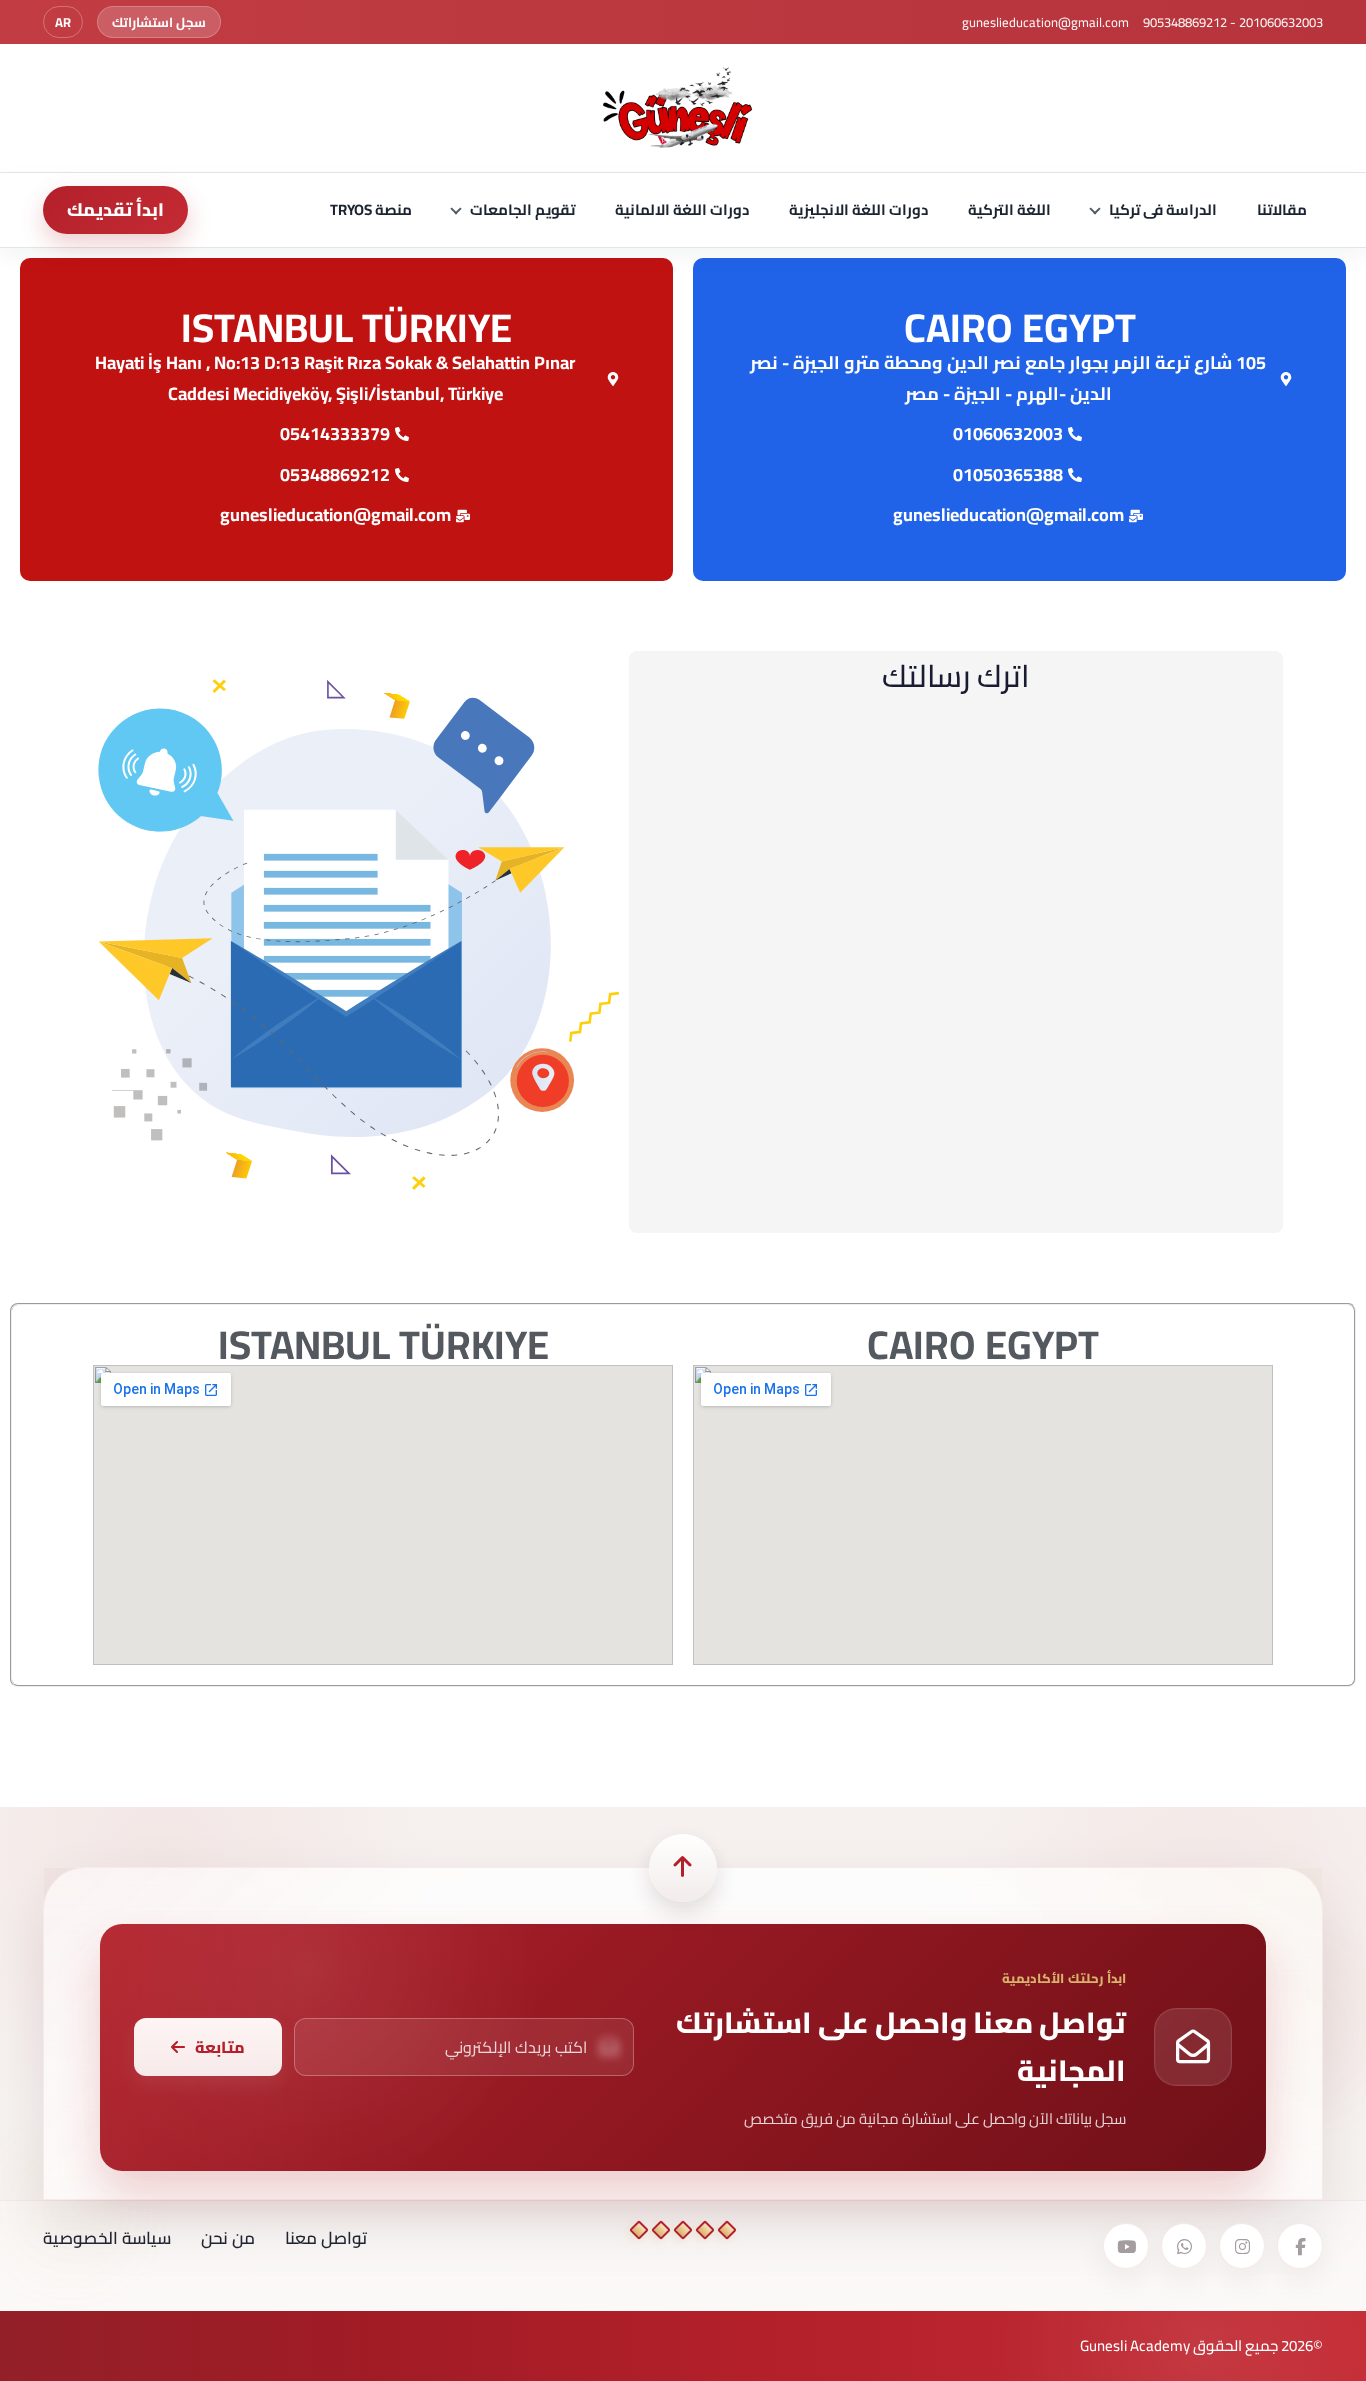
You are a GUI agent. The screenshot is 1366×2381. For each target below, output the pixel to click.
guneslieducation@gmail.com (1045, 22)
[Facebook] (1300, 2246)
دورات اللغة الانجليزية (858, 209)
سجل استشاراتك (159, 22)
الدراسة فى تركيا (1163, 209)
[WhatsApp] (1184, 2246)
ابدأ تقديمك (115, 209)
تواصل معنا (326, 2238)
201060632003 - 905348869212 (1233, 22)
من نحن (228, 2238)
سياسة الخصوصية (107, 2238)
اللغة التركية (1009, 209)
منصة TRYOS (371, 209)
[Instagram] (1242, 2246)
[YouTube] (1126, 2246)
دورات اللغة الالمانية (682, 209)
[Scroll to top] (683, 1868)
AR (63, 22)
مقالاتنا (1282, 209)
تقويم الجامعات (522, 209)
